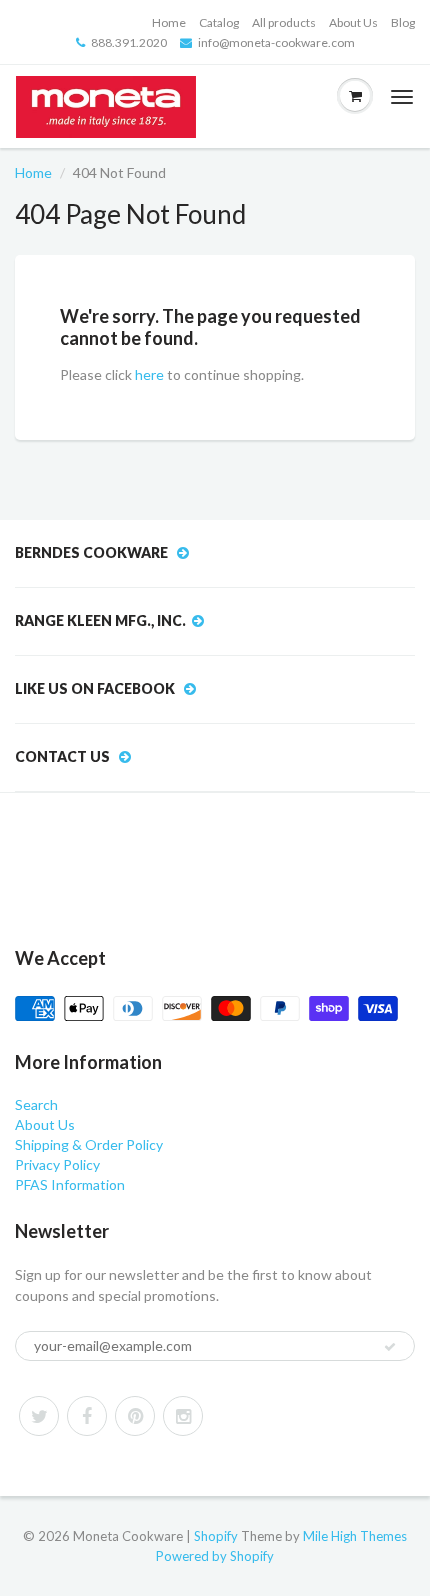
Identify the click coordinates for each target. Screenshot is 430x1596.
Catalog (219, 22)
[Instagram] (183, 1416)
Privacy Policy (57, 1164)
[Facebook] (87, 1416)
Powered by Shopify (215, 1556)
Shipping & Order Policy (89, 1144)
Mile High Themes (355, 1536)
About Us (353, 22)
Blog (403, 22)
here (149, 374)
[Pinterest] (135, 1416)
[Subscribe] (390, 1347)
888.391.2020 (129, 42)
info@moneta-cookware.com (276, 42)
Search (36, 1104)
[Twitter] (39, 1416)
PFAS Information (70, 1184)
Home (169, 22)
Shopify (216, 1536)
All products (284, 22)
